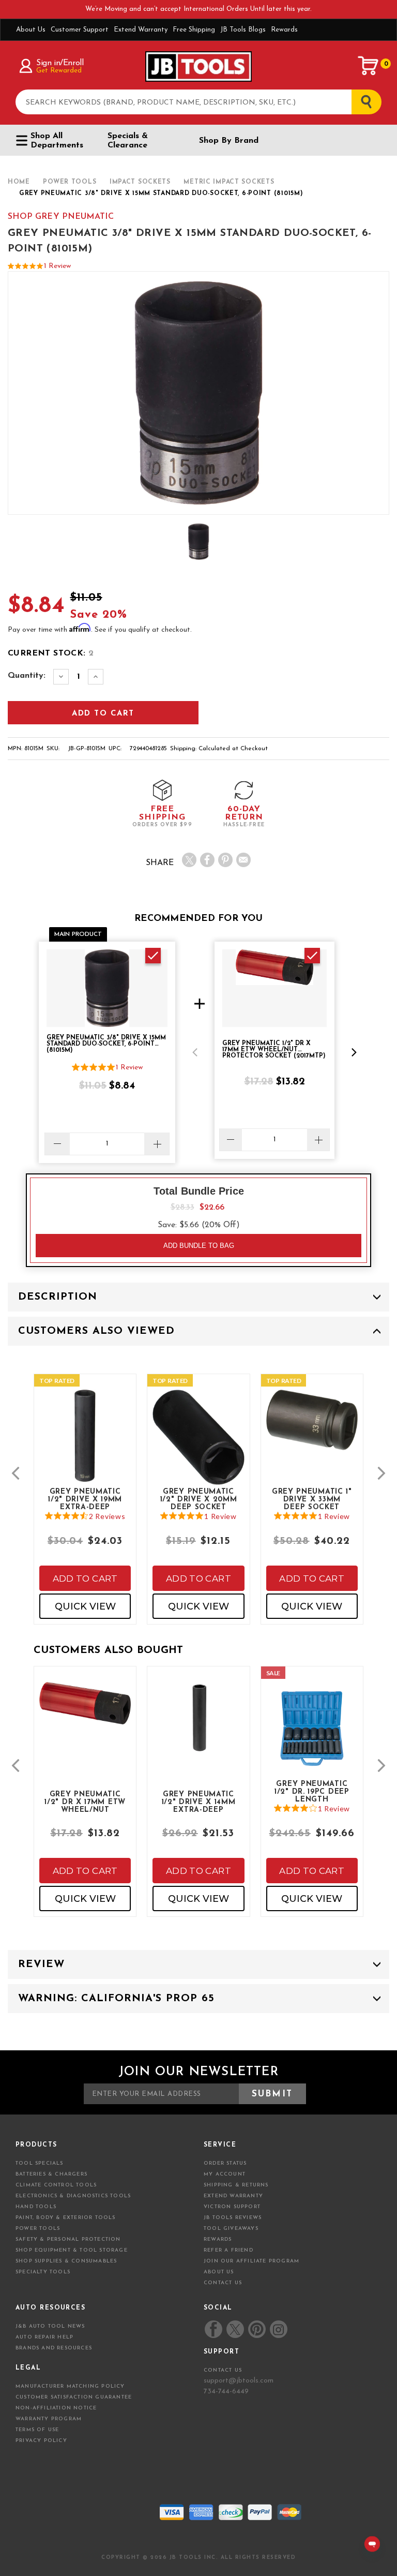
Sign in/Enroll (60, 63)
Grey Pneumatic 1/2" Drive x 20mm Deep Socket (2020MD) (199, 1499)
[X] (189, 860)
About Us (31, 30)
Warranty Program (49, 2419)
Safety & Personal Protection (68, 2239)
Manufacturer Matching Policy (70, 2386)
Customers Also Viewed (96, 1331)
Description (58, 1297)
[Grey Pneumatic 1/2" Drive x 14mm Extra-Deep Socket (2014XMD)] (198, 1725)
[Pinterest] (225, 860)
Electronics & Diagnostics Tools (73, 2196)
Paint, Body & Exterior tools (66, 2218)
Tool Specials (40, 2163)
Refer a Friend (228, 2250)
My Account (225, 2174)
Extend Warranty (141, 30)
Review (41, 1964)
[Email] (243, 860)
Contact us (223, 2370)
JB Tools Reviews (233, 2218)
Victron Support (232, 2207)
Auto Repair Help (44, 2337)
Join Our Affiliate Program (251, 2261)
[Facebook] (207, 860)
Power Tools (38, 2229)
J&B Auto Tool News (50, 2326)
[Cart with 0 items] (369, 66)
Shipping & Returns (236, 2185)
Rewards (284, 30)
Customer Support (80, 30)
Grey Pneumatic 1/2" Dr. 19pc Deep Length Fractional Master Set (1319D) (312, 1791)
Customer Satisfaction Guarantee (74, 2397)
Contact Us (223, 2283)
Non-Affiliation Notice (56, 2408)
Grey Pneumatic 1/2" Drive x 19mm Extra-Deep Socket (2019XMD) (85, 1499)
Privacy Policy (41, 2441)
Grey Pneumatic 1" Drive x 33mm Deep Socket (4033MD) (312, 1499)
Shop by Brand (229, 141)
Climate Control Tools (56, 2185)
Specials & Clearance (128, 141)
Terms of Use (37, 2430)
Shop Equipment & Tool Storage (72, 2250)
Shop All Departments (57, 141)
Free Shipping (194, 30)
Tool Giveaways (231, 2229)
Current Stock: (51, 653)
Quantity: (27, 676)
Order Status (225, 2163)
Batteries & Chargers (51, 2174)
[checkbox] (153, 956)
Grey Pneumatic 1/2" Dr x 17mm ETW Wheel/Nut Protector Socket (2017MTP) (85, 1801)
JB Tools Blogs (243, 30)
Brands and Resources (54, 2348)
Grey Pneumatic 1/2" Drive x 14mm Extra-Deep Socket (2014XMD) (198, 1801)
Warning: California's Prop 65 (116, 1999)
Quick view (85, 1606)
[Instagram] (278, 2329)
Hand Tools (36, 2207)
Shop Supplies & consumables (66, 2261)
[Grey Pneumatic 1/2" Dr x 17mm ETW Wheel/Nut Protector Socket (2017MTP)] (85, 1711)
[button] (195, 1052)
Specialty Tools (43, 2272)
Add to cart (85, 1579)
